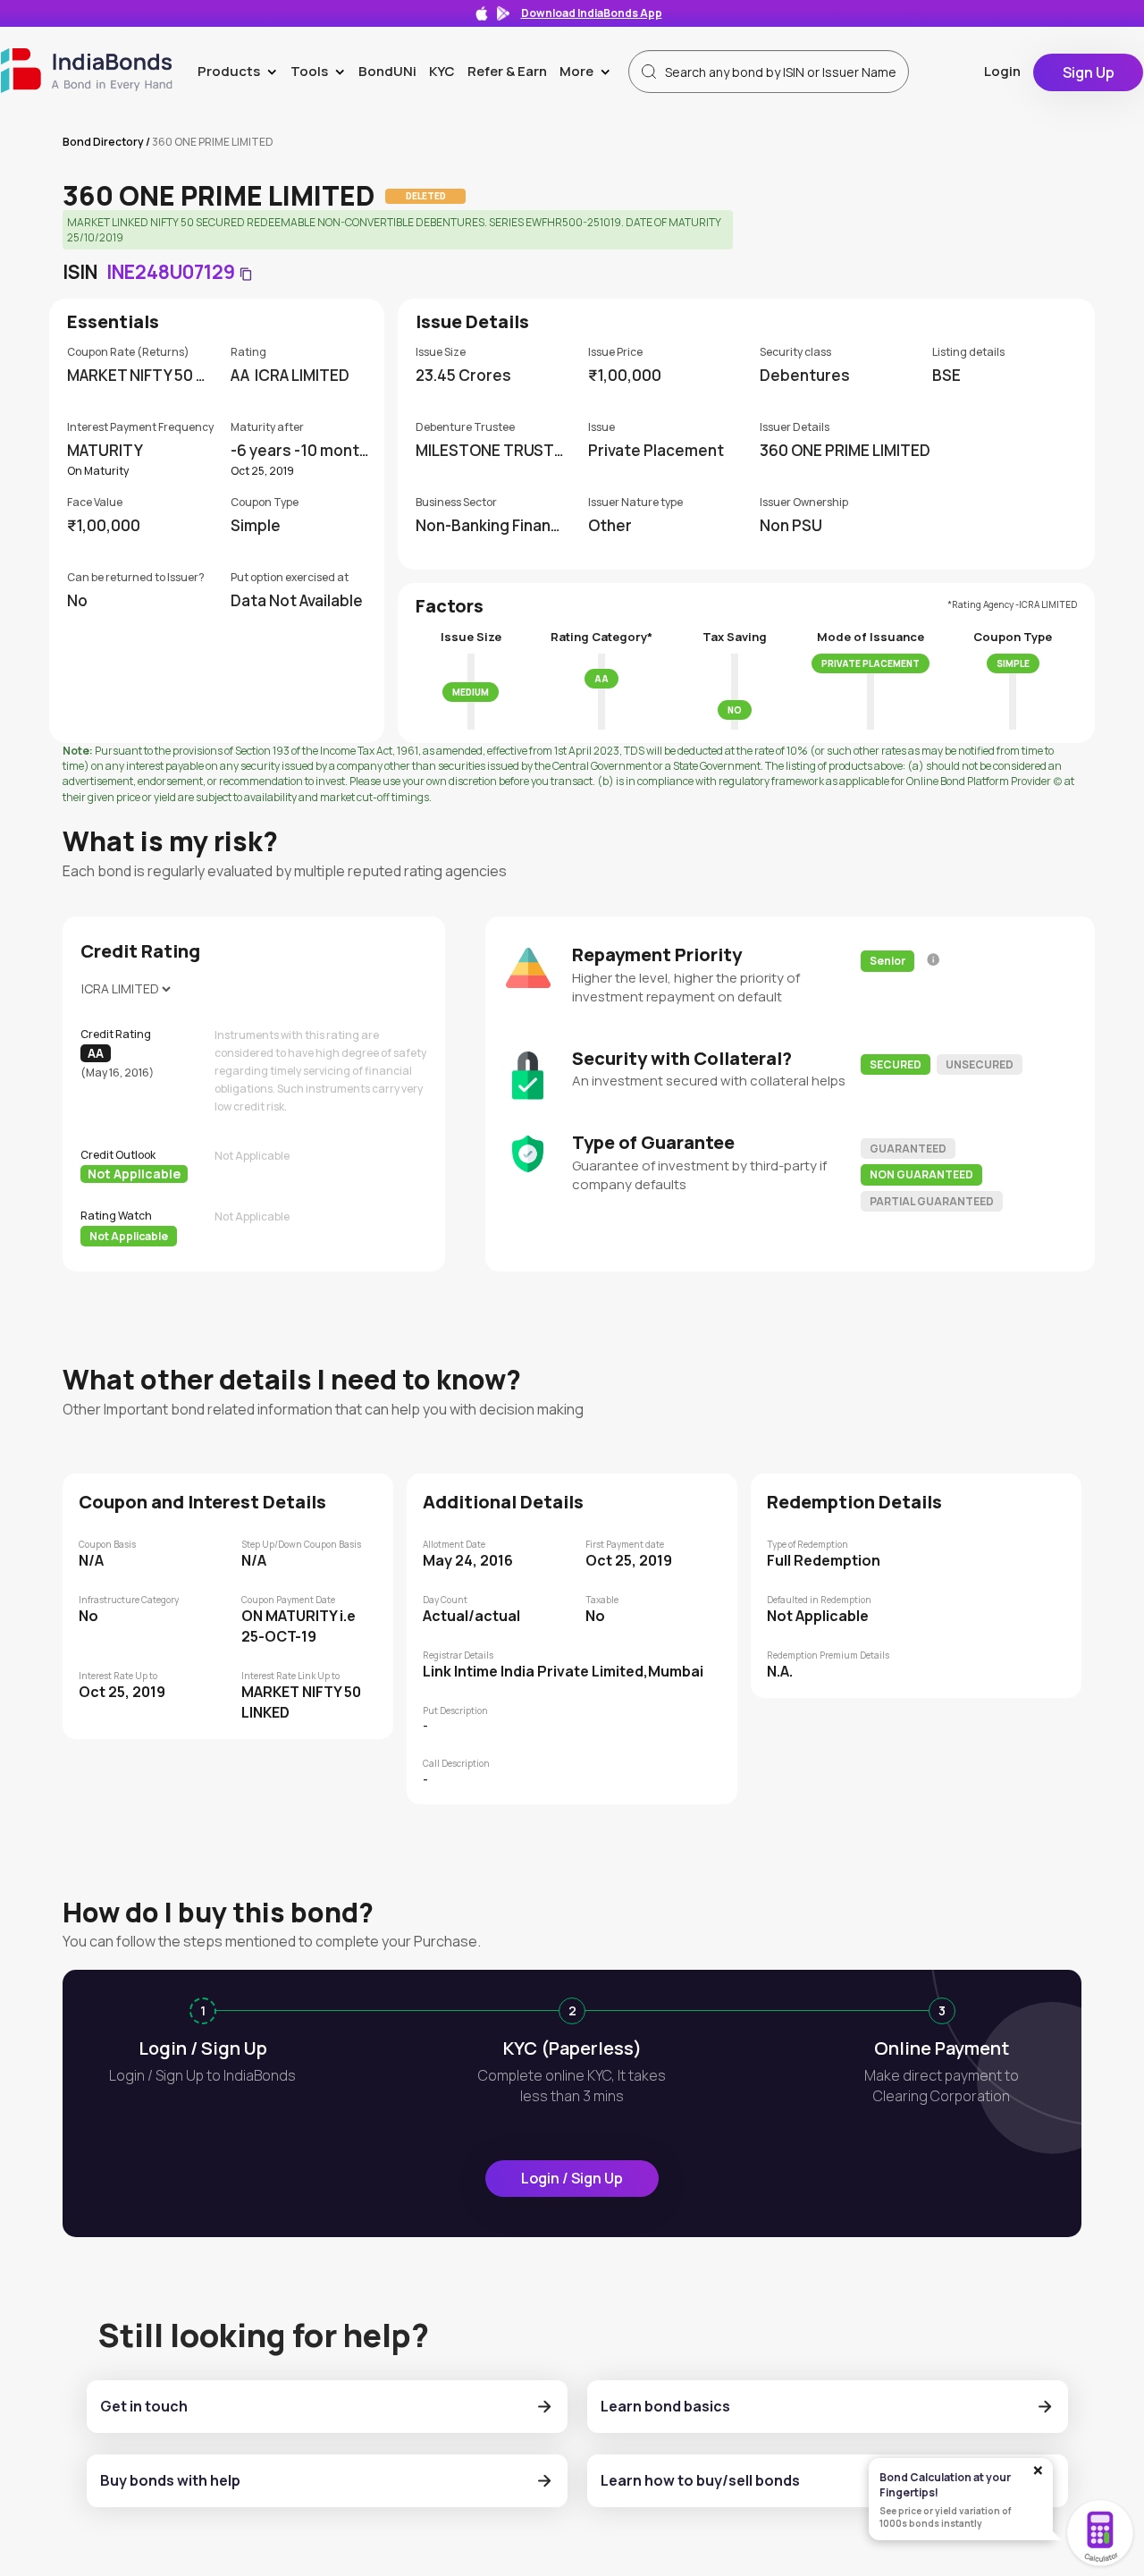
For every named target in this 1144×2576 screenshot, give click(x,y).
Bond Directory (103, 142)
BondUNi (387, 71)
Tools (321, 71)
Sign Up (1089, 72)
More (589, 71)
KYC (442, 71)
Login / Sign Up (572, 2178)
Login (1002, 71)
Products (241, 71)
